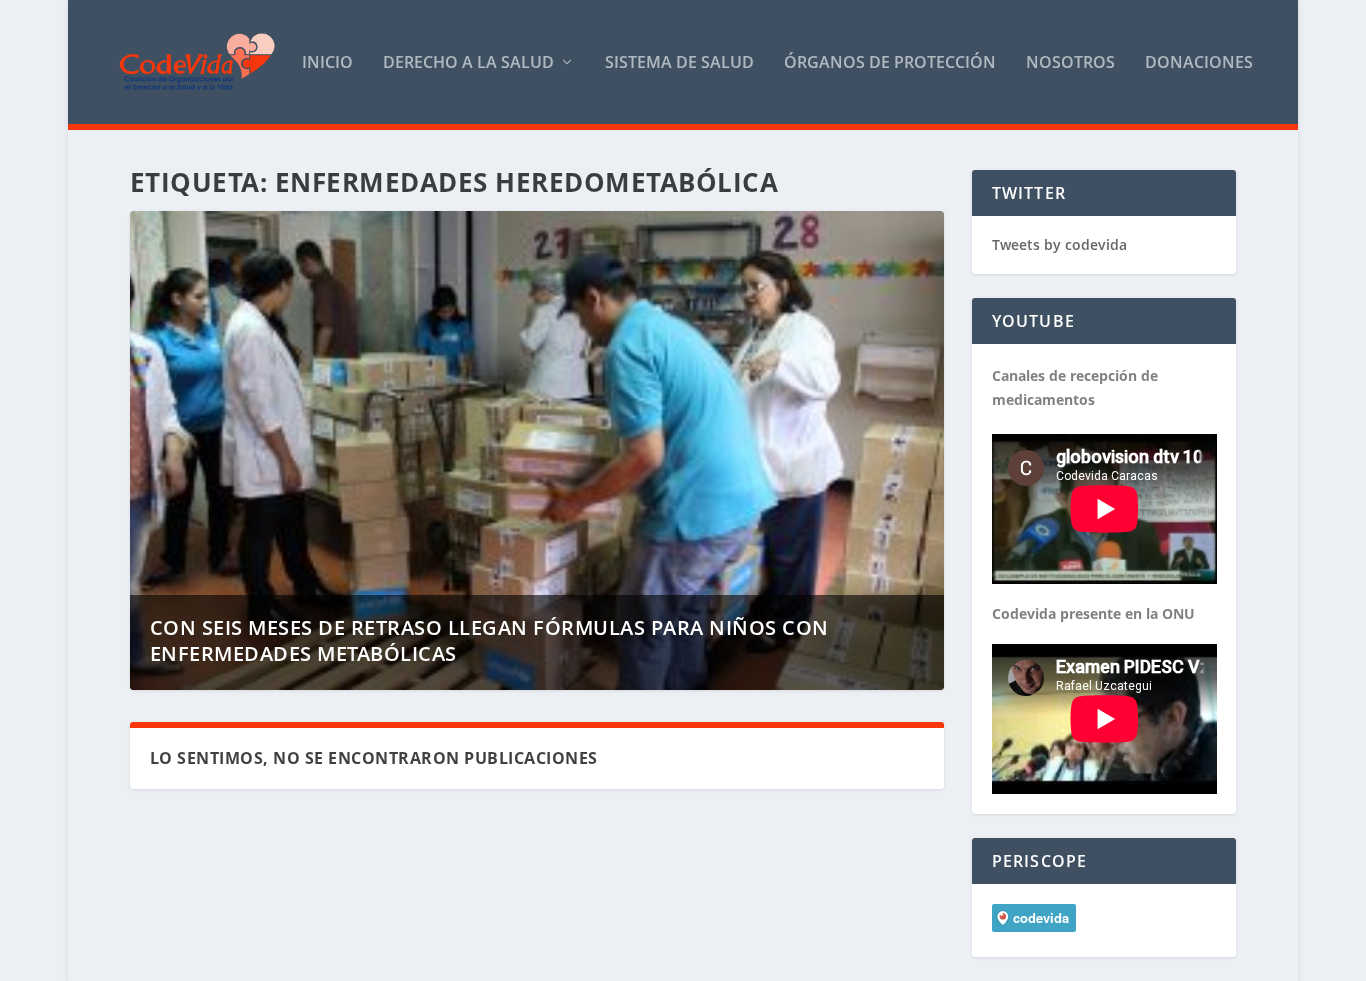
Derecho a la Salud (468, 63)
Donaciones (1199, 63)
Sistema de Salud (679, 63)
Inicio (327, 63)
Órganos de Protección (890, 63)
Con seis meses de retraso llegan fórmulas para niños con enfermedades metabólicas (489, 640)
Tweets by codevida (1059, 244)
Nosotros (1070, 63)
